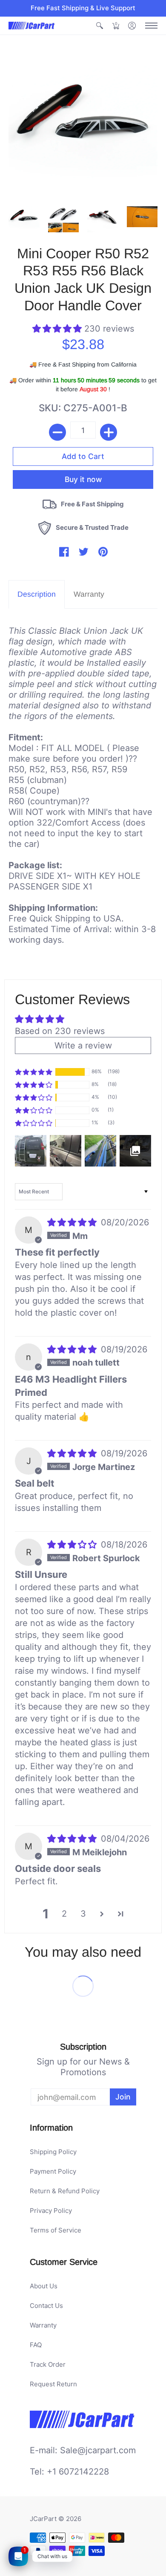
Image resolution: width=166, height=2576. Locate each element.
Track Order (48, 2364)
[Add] (109, 432)
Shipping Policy (53, 2152)
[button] (100, 26)
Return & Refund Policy (65, 2191)
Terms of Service (56, 2230)
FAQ (36, 2345)
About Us (44, 2286)
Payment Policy (53, 2171)
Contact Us (46, 2306)
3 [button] (83, 1914)
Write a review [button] (83, 1045)
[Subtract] (57, 432)
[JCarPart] (32, 26)
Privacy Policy (51, 2211)
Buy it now (83, 479)
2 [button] (64, 1914)
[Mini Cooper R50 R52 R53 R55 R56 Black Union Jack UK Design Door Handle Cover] (24, 217)
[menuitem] (100, 26)
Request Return (53, 2384)
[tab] (37, 594)
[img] (73, 1222)
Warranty (43, 2325)
